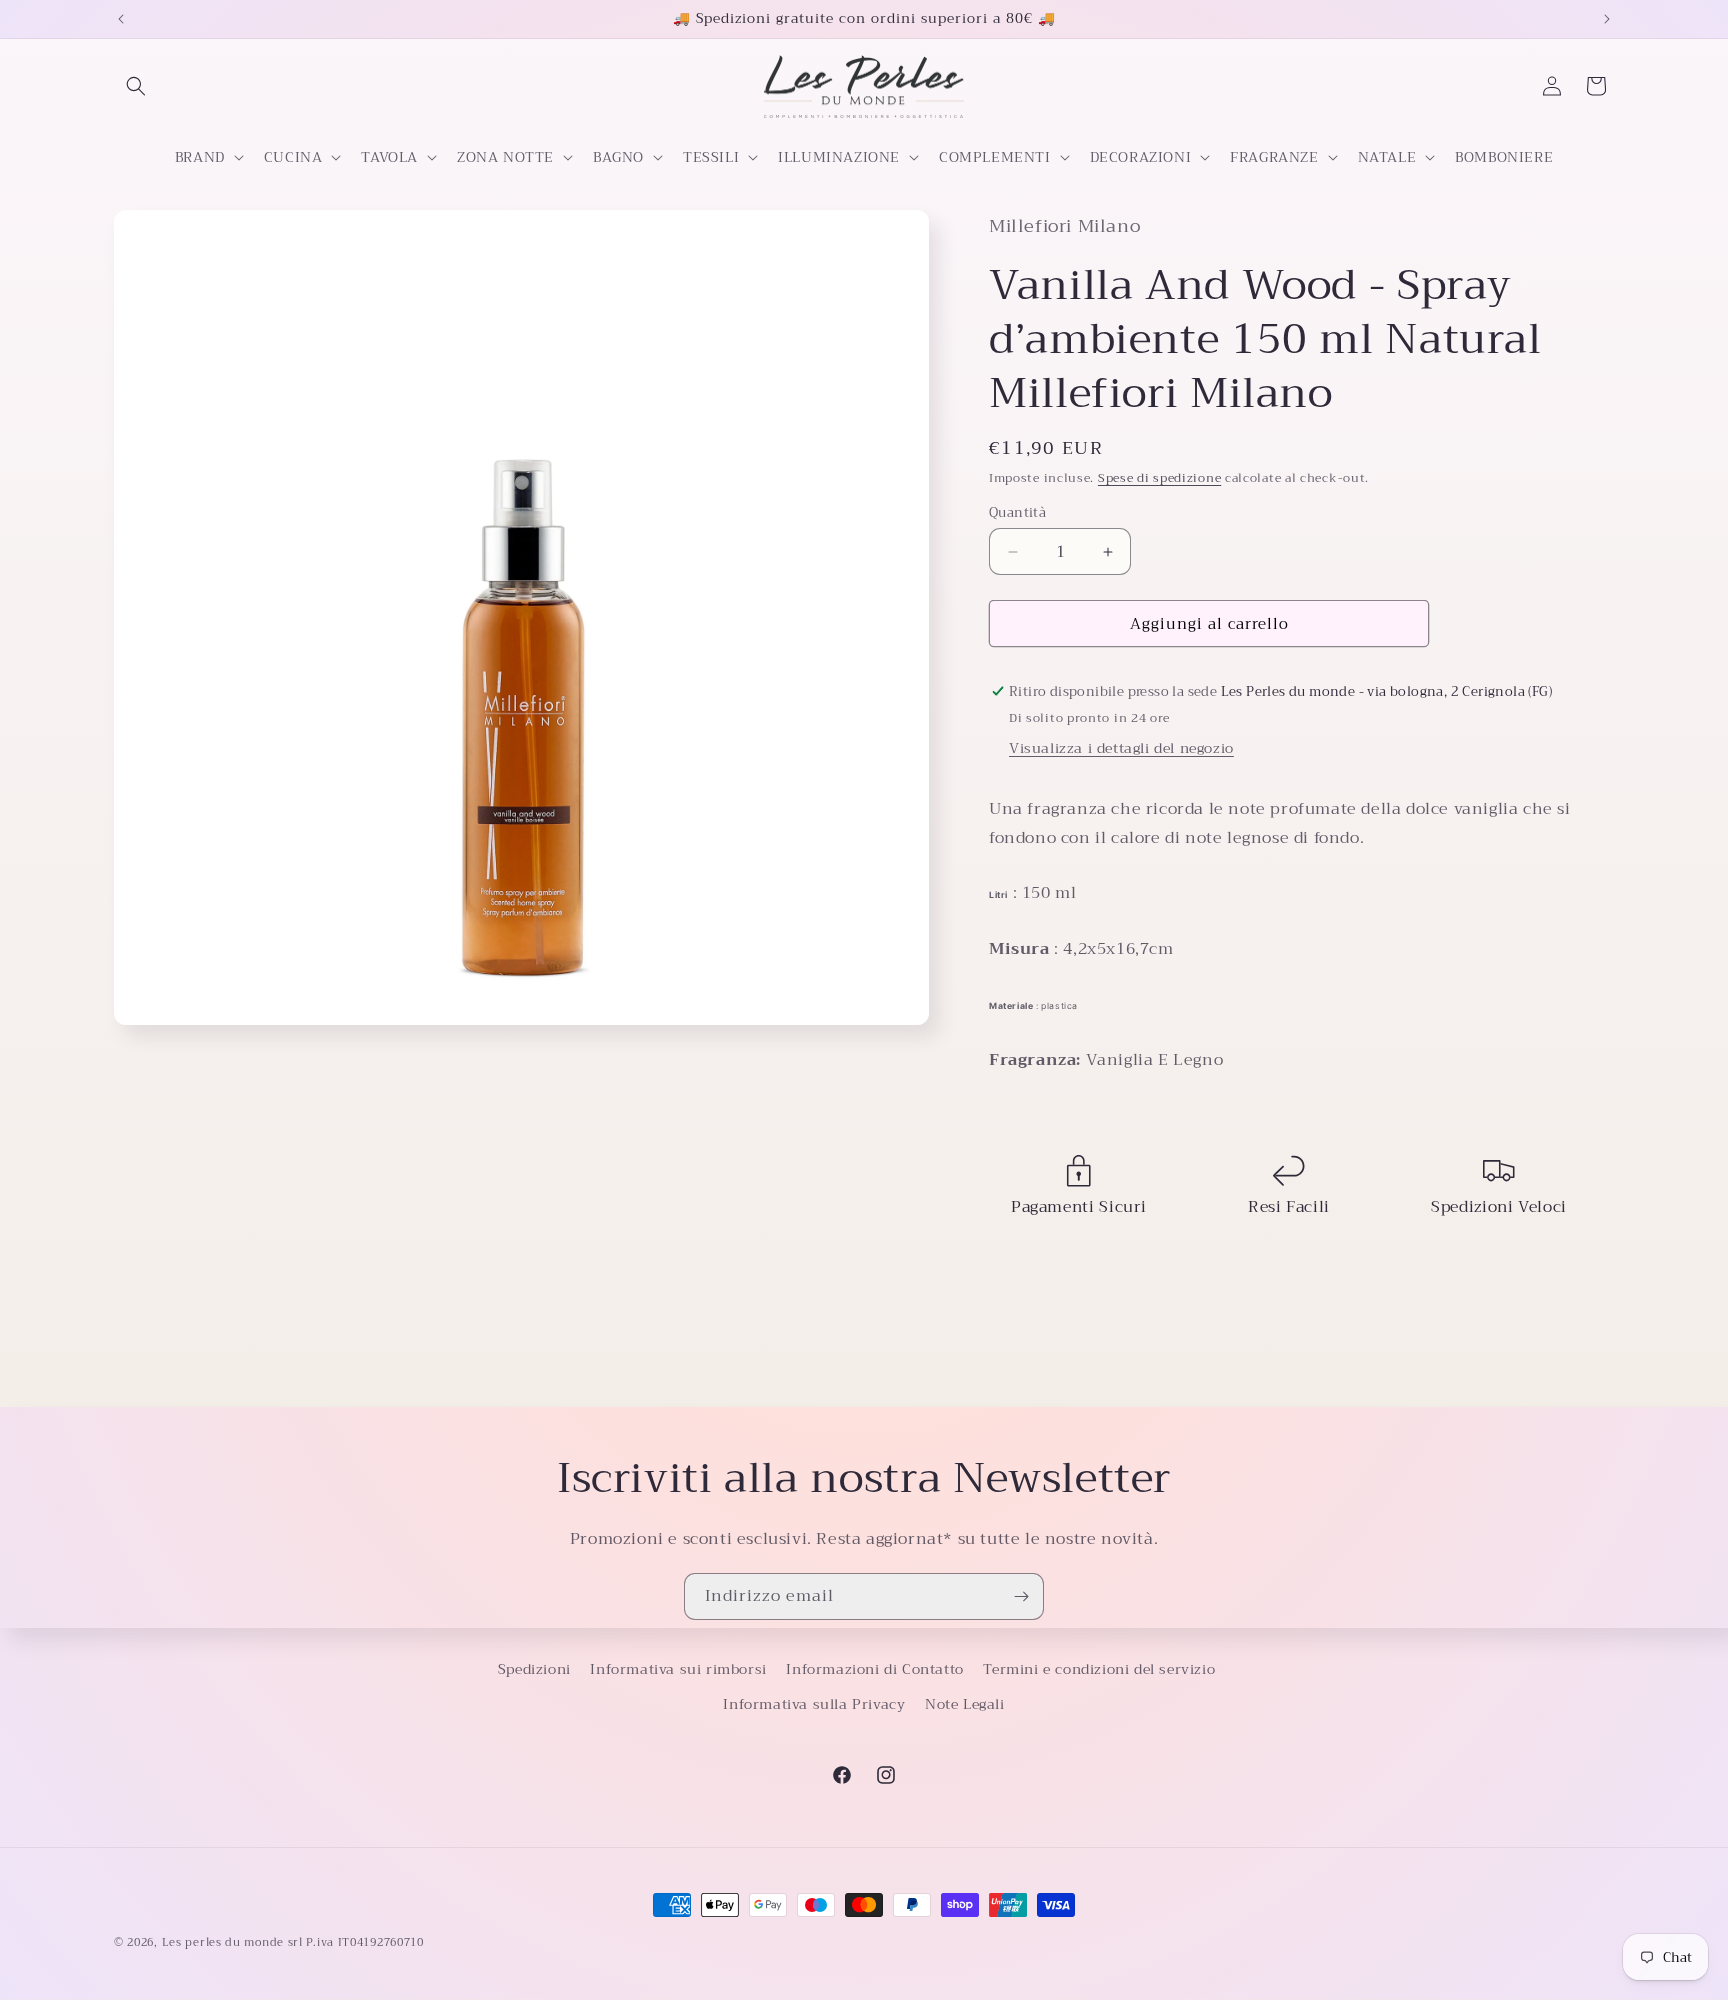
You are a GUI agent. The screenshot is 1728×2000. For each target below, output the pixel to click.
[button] (136, 86)
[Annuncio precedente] (121, 19)
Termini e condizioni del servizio (1099, 1669)
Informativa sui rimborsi (678, 1669)
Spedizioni (534, 1669)
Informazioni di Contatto (874, 1669)
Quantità (1017, 513)
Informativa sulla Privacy (814, 1704)
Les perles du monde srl (232, 1942)
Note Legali (965, 1704)
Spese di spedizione (1159, 478)
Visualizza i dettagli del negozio (1121, 748)
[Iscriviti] (1021, 1596)
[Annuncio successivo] (1607, 19)
